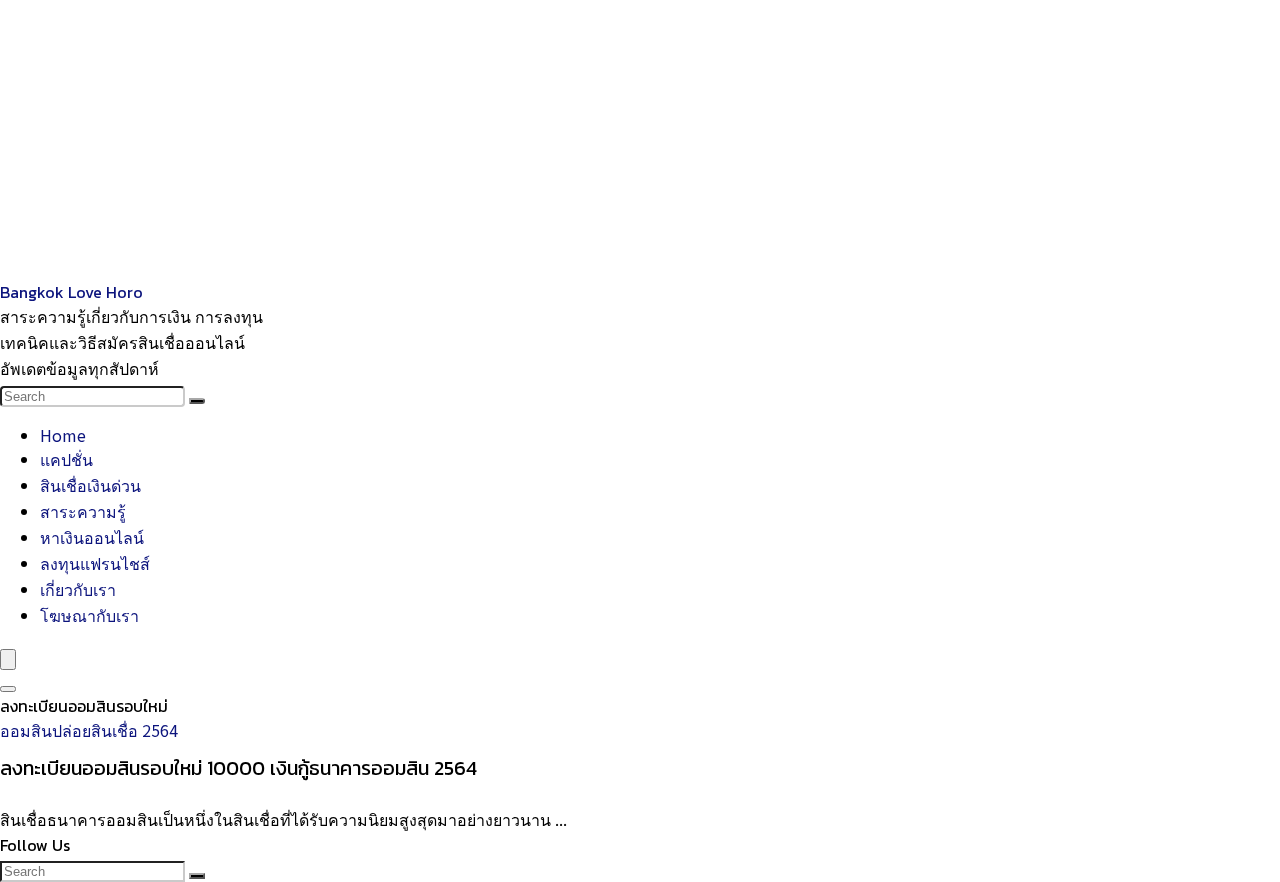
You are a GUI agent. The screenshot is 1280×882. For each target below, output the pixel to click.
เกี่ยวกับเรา (78, 589)
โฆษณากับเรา (89, 615)
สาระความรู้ (83, 511)
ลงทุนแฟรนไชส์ (95, 563)
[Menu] (8, 659)
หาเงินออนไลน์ (92, 537)
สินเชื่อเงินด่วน (90, 485)
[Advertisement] (600, 140)
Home (63, 435)
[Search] (197, 401)
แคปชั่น (66, 459)
